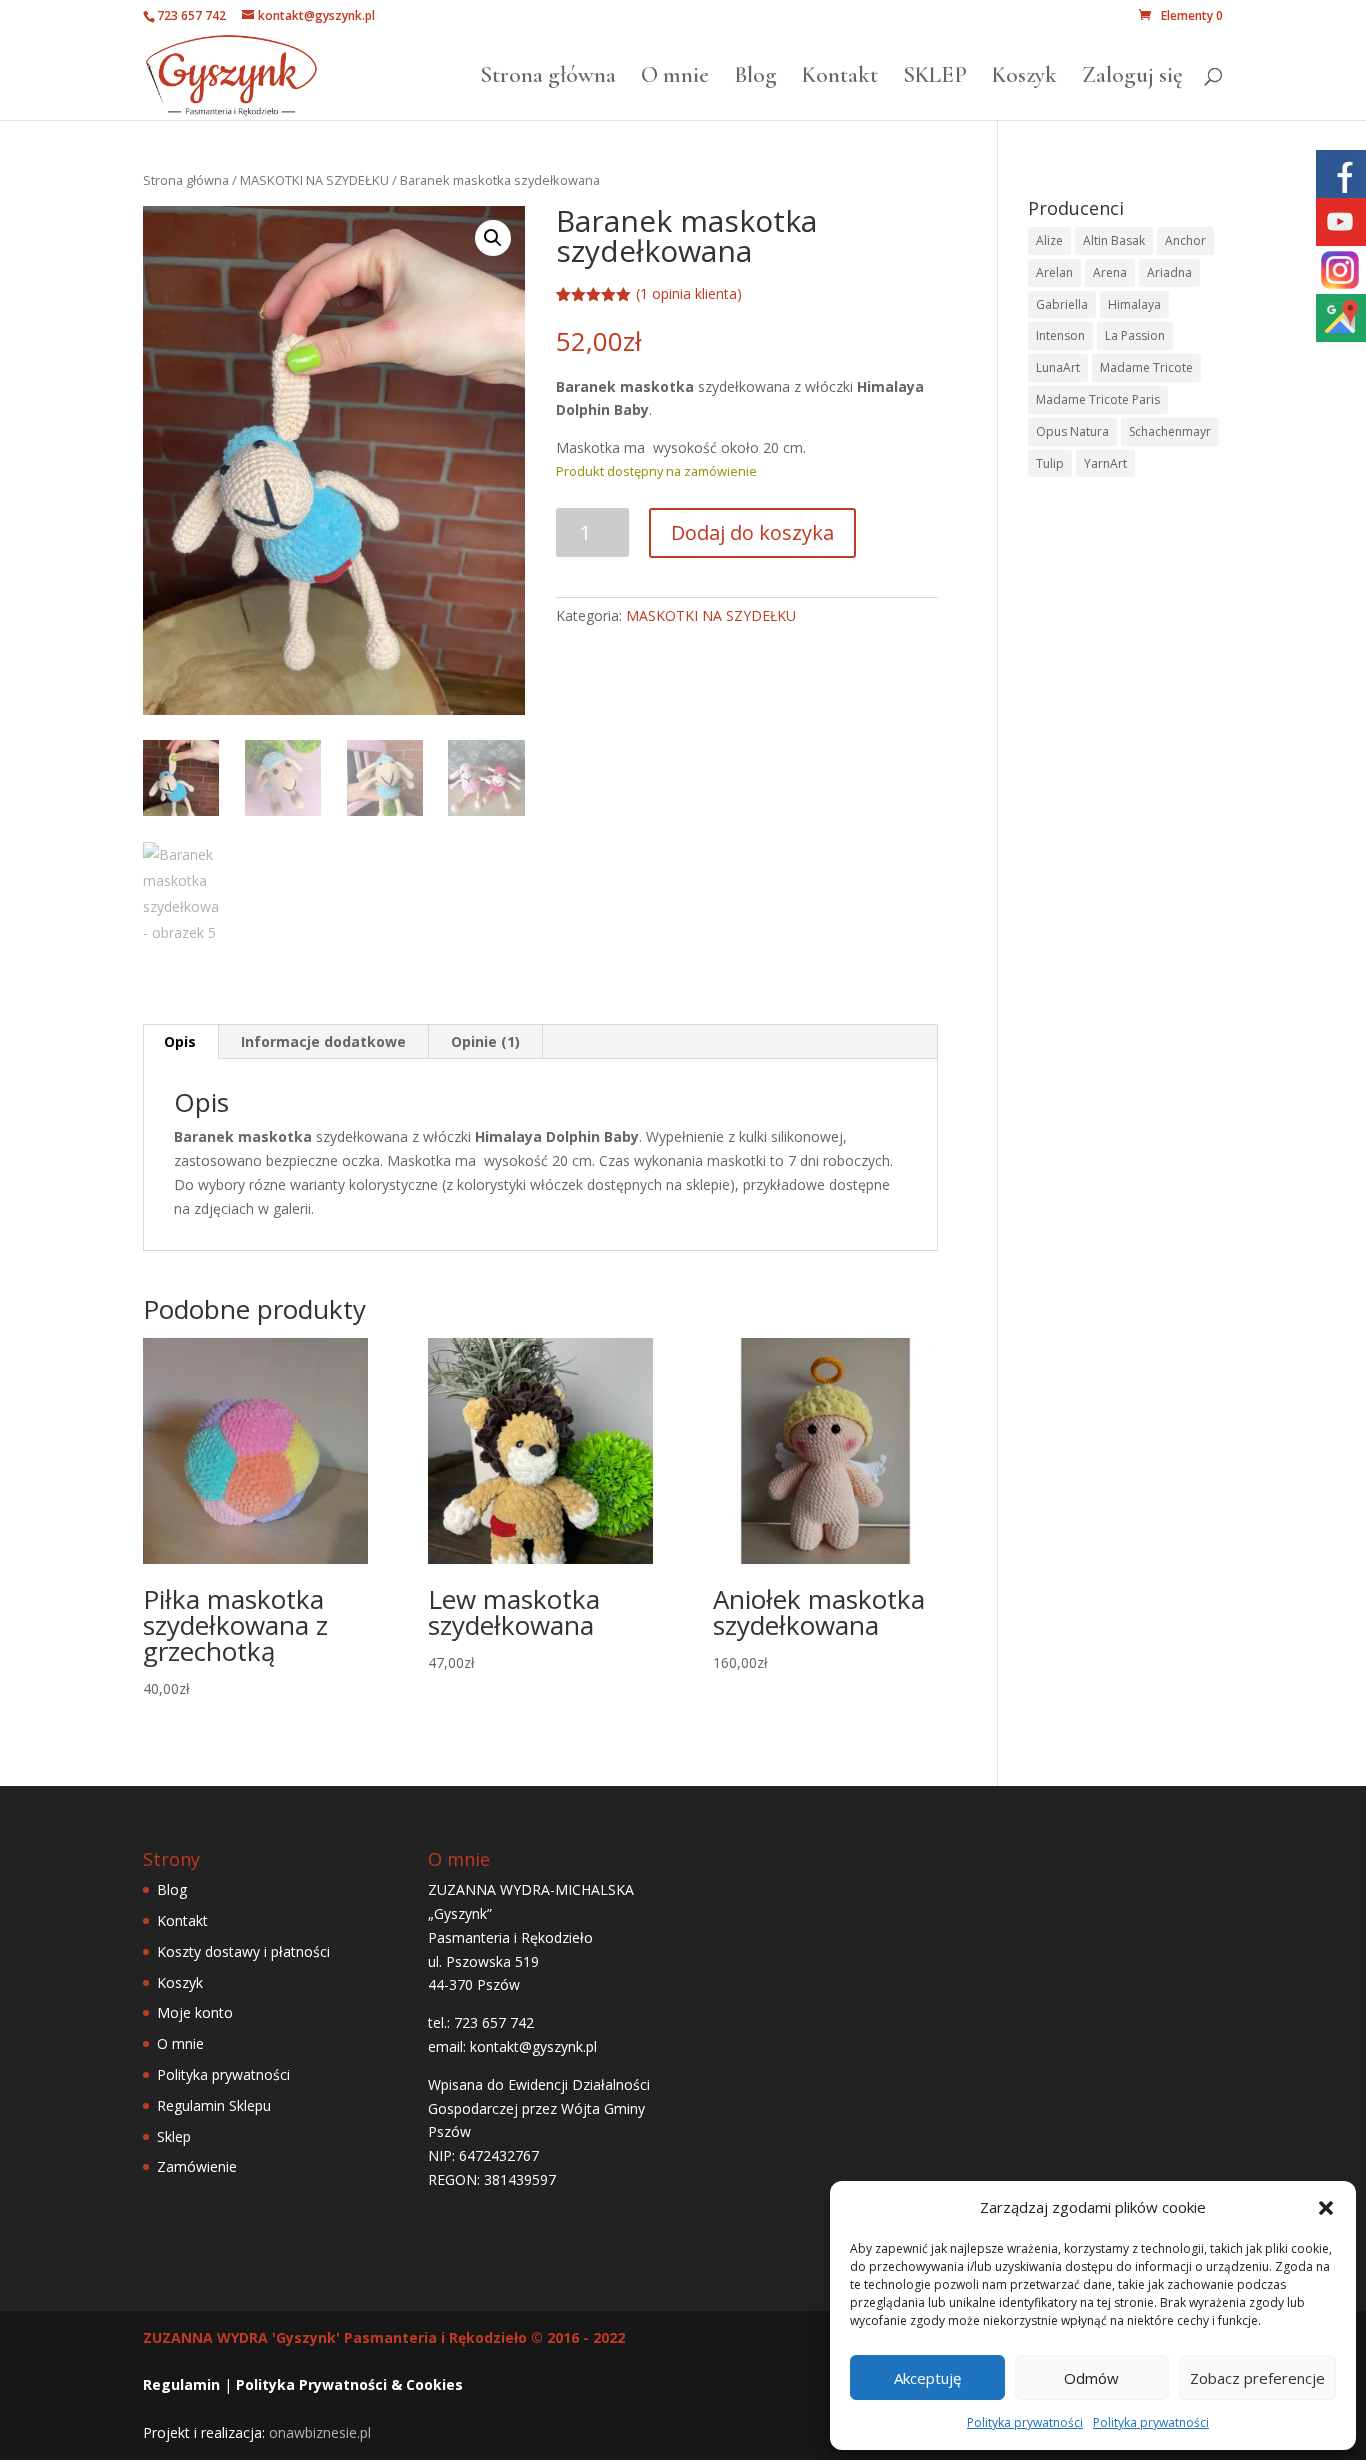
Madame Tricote (1146, 367)
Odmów (1091, 2378)
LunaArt (1058, 367)
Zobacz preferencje (1257, 2378)
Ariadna (1169, 272)
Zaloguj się (1132, 78)
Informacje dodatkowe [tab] (323, 1041)
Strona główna (548, 78)
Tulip (1050, 463)
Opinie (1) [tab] (485, 1041)
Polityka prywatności (1025, 2422)
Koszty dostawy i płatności (243, 1951)
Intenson (1060, 335)
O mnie (675, 78)
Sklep (174, 2136)
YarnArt (1105, 463)
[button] (1326, 2208)
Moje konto (195, 2012)
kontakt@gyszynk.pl (533, 2046)
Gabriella (1062, 304)
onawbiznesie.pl (320, 2432)
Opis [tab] (180, 1041)
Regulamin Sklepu (214, 2105)
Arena (1110, 272)
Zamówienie (197, 2166)
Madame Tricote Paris (1098, 399)
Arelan (1054, 272)
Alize (1049, 240)
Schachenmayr (1170, 431)
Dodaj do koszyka (752, 532)
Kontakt (840, 78)
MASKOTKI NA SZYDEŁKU (314, 180)
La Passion (1135, 335)
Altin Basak (1114, 240)
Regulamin (181, 2384)
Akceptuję (927, 2378)
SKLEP (935, 78)
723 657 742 (191, 15)
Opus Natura (1072, 431)
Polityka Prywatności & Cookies (349, 2384)
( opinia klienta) (689, 293)
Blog (755, 78)
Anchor (1185, 240)
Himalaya (1134, 304)
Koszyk (1024, 78)
